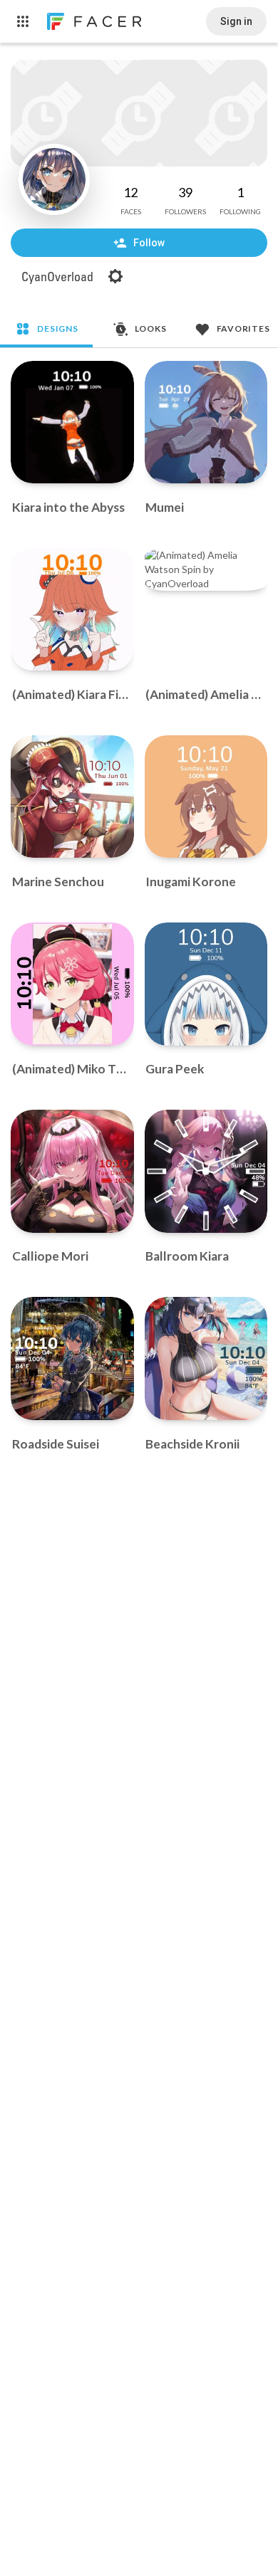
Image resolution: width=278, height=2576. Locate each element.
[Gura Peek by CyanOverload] (206, 984)
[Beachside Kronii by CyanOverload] (206, 1358)
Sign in (236, 21)
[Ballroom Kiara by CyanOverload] (206, 1171)
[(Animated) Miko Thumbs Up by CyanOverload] (72, 984)
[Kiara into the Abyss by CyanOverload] (72, 422)
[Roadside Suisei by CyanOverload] (72, 1358)
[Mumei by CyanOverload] (206, 422)
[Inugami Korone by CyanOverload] (206, 797)
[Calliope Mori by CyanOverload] (72, 1171)
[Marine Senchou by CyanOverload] (72, 797)
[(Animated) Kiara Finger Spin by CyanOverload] (72, 610)
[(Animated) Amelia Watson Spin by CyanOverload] (206, 569)
